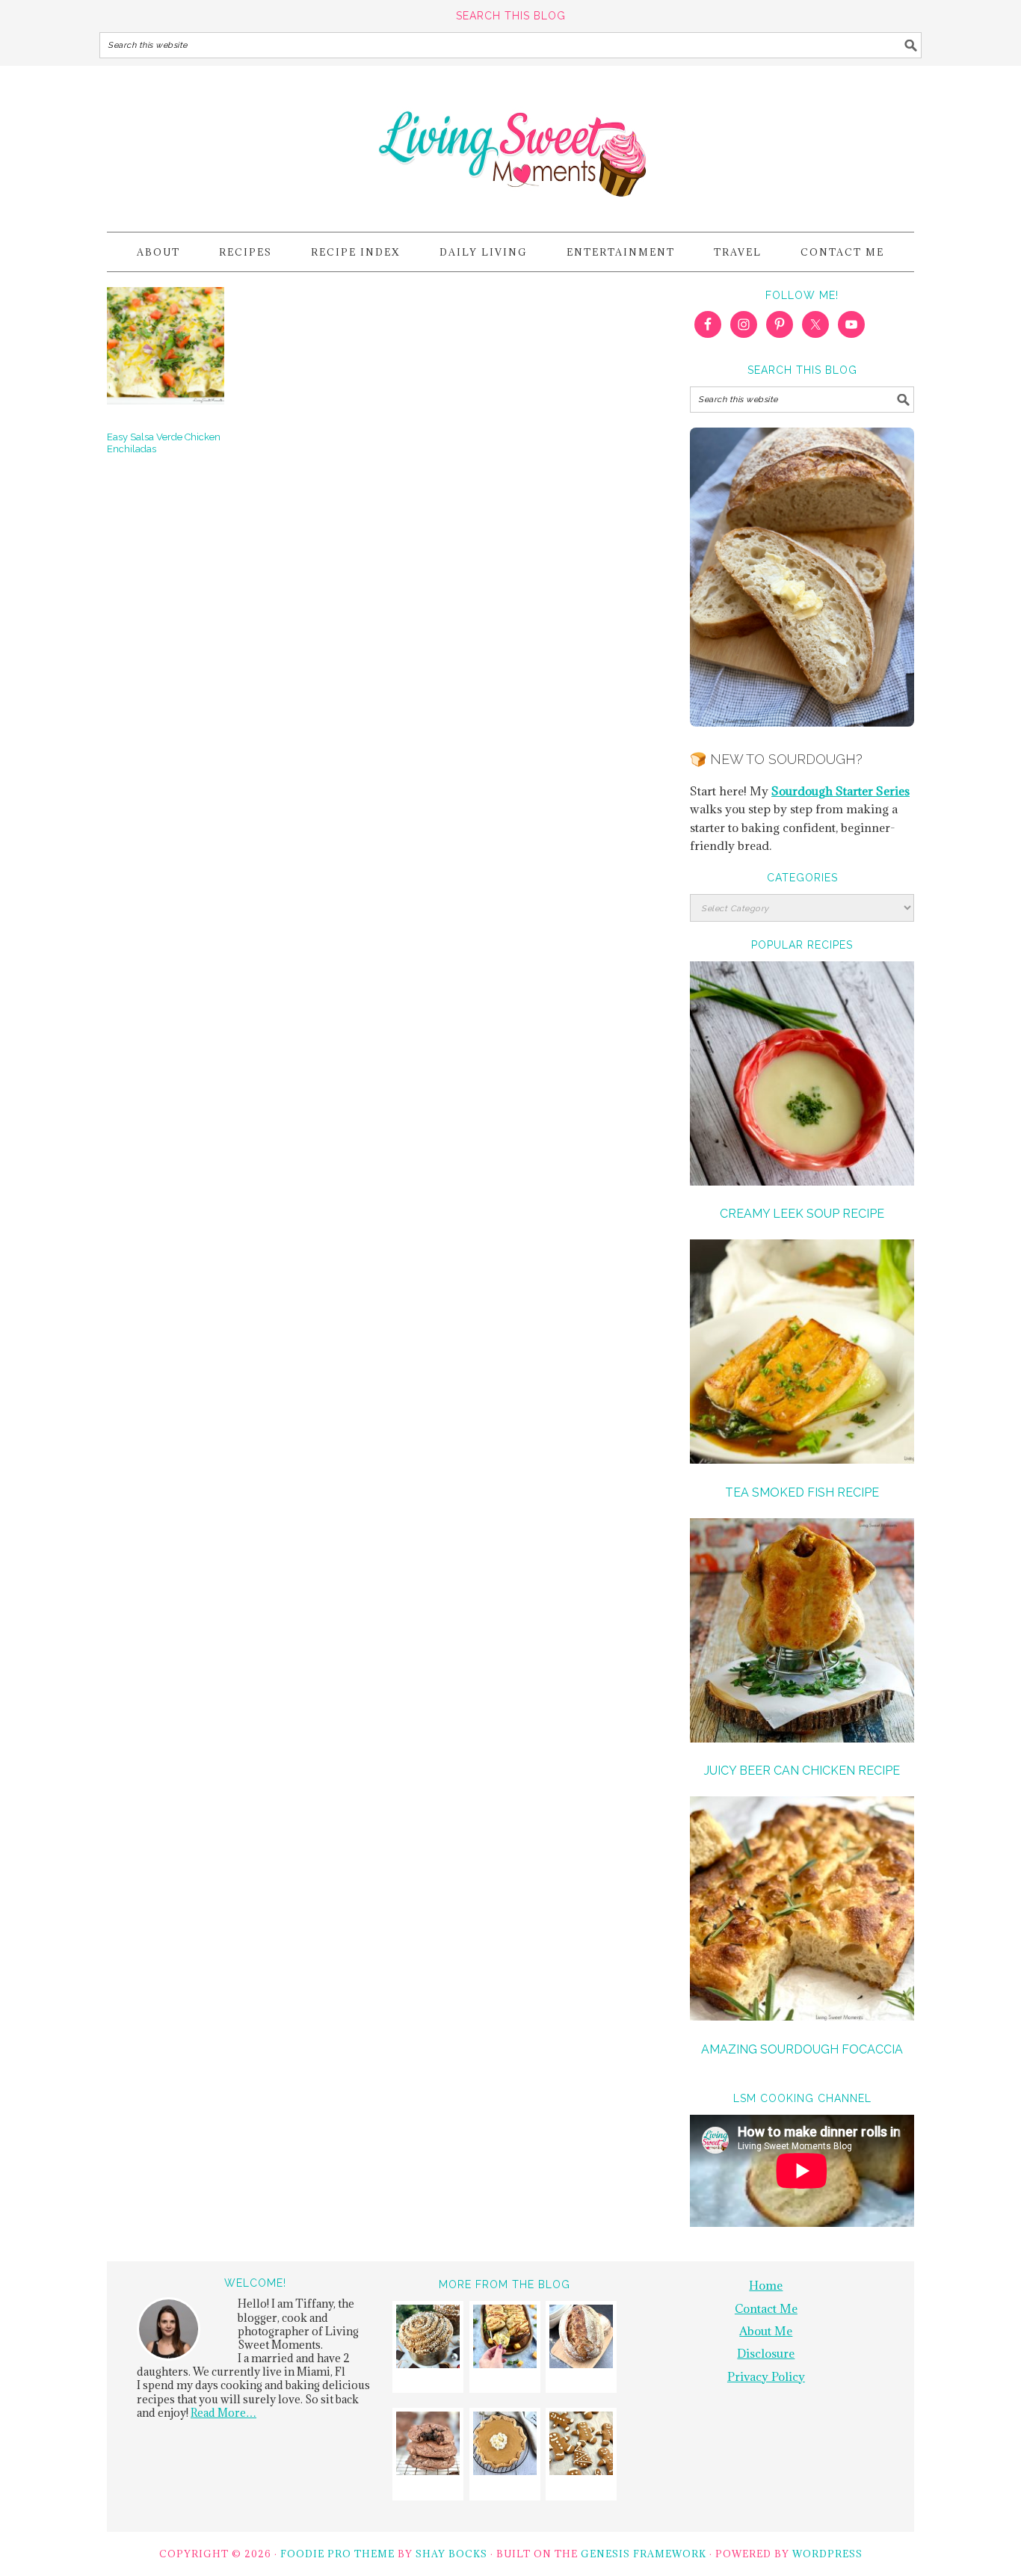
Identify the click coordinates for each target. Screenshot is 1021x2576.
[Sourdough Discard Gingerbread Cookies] (581, 2446)
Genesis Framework (644, 2554)
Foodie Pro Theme (337, 2554)
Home (766, 2285)
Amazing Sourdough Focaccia (802, 2049)
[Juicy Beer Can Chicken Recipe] (802, 1633)
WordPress (827, 2554)
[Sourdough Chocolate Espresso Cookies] (428, 2446)
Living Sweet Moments (510, 142)
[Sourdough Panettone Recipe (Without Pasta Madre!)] (428, 2339)
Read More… (223, 2413)
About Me (766, 2331)
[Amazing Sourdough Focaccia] (802, 1911)
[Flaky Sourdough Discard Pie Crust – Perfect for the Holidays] (505, 2446)
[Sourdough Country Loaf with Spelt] (581, 2339)
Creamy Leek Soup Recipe (802, 1214)
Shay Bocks (451, 2554)
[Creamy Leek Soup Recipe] (802, 1076)
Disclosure (766, 2353)
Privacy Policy (766, 2376)
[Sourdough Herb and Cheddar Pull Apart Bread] (505, 2339)
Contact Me (766, 2308)
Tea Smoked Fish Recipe (802, 1492)
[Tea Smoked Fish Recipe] (802, 1354)
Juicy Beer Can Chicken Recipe (802, 1771)
